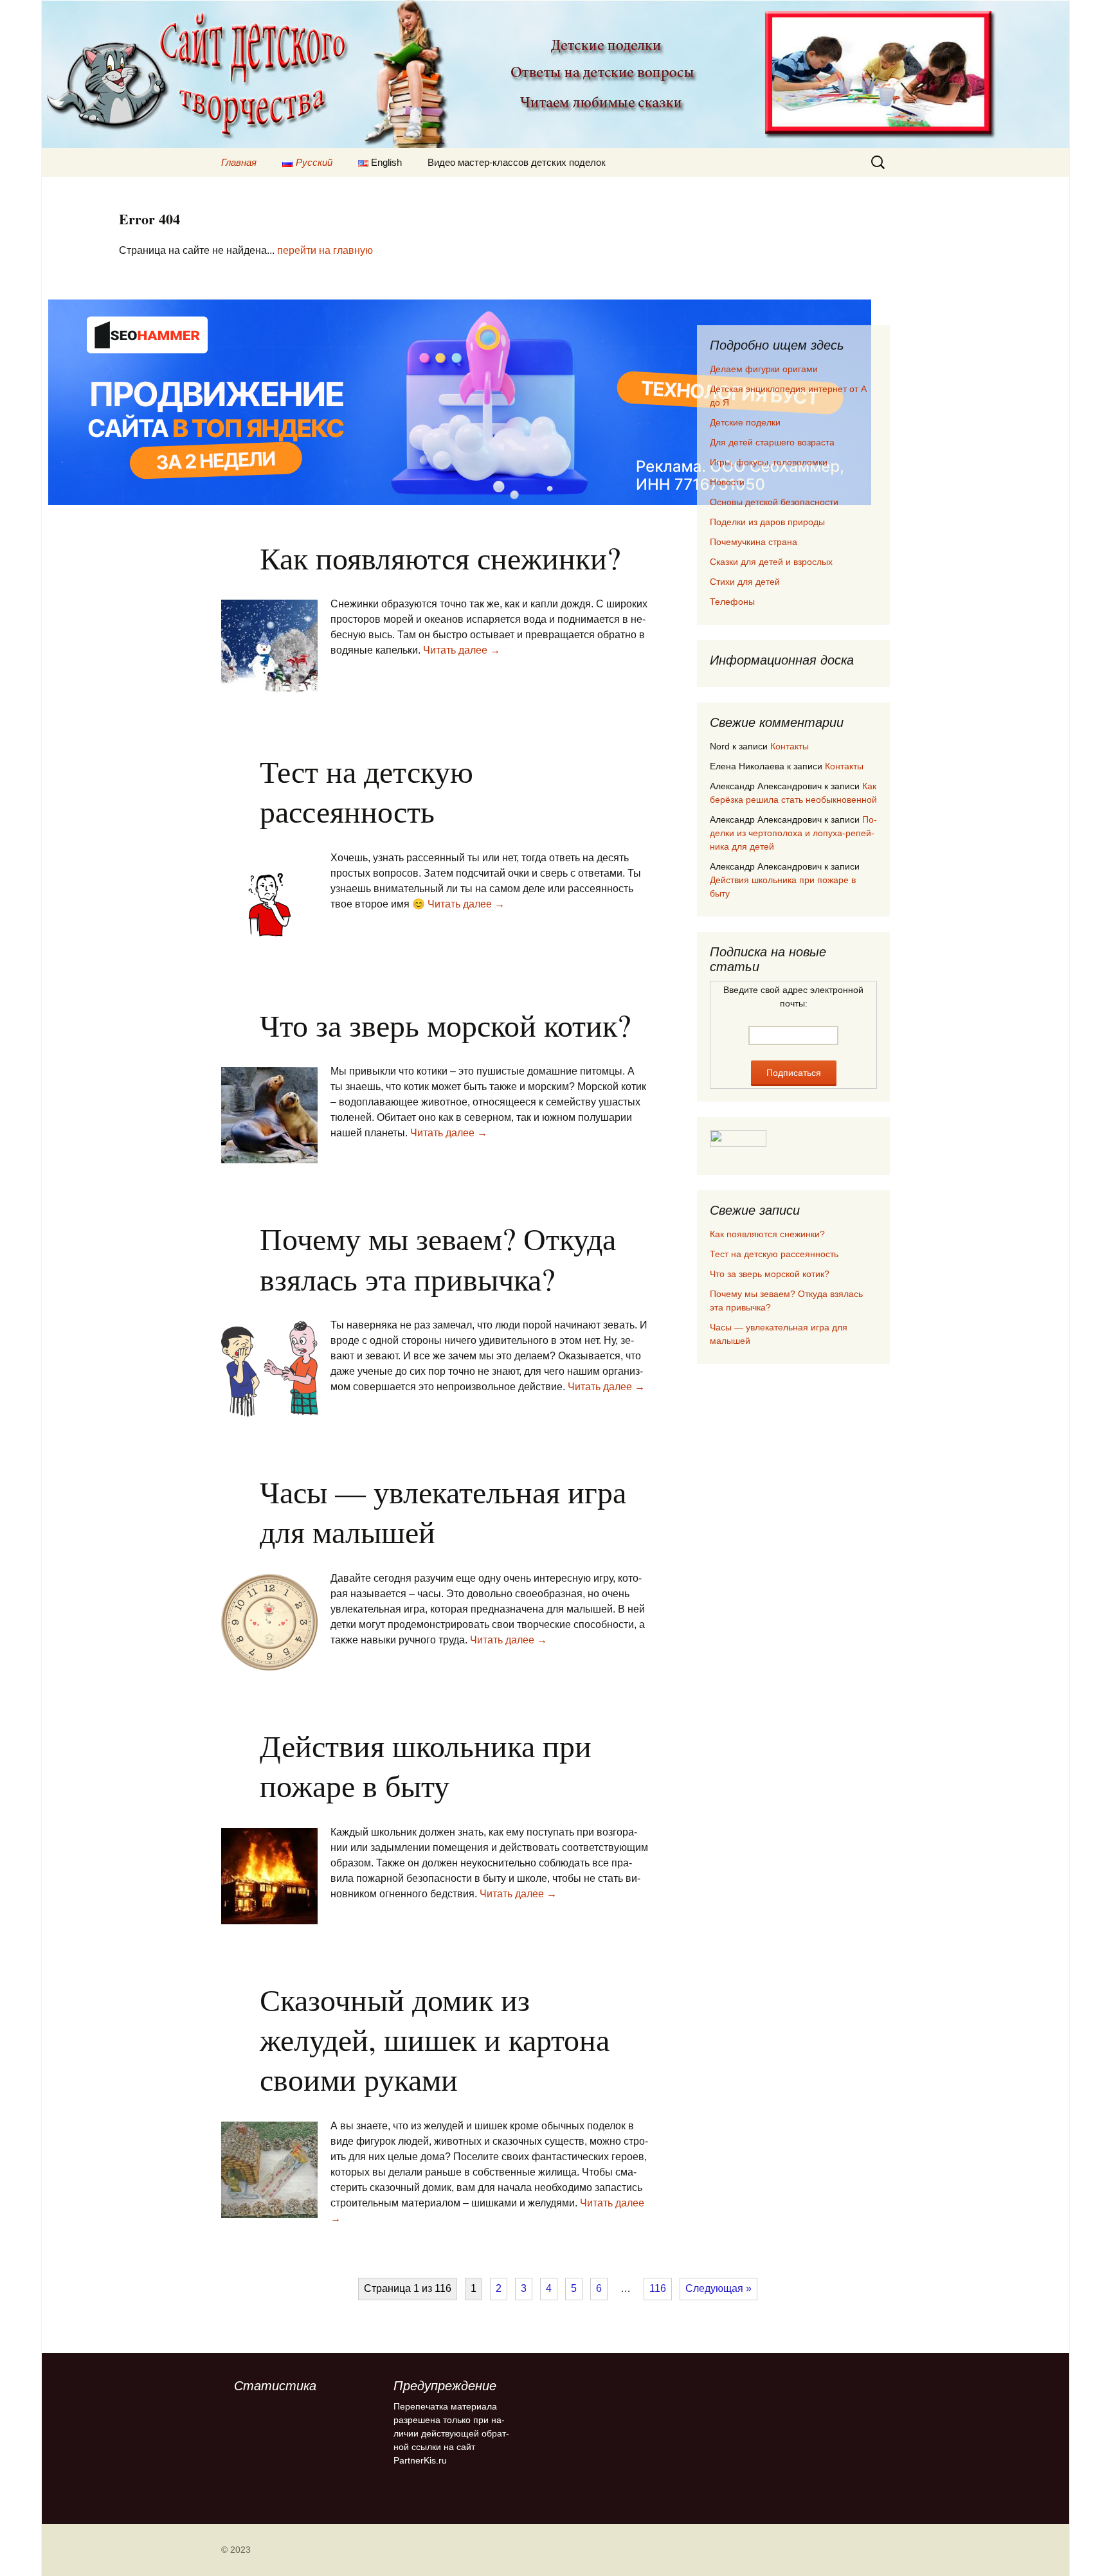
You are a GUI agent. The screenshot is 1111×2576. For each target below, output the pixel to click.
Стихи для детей (745, 582)
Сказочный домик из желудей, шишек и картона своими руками (435, 2039)
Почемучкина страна (754, 542)
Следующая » (718, 2288)
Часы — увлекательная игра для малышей (443, 1511)
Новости (727, 482)
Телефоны (732, 602)
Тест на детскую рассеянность (366, 791)
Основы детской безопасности (774, 502)
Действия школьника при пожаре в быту (426, 1765)
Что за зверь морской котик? (445, 1024)
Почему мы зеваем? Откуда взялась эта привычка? (438, 1258)
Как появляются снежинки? (440, 557)
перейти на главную (325, 250)
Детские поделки (745, 422)
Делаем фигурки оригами (764, 369)
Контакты (790, 746)
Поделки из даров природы (767, 522)
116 (658, 2288)
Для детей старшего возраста (772, 442)
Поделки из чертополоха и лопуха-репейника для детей (793, 833)
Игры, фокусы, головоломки (769, 462)
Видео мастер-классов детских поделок (517, 162)
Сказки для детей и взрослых (771, 562)
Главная (239, 162)
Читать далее (462, 650)
